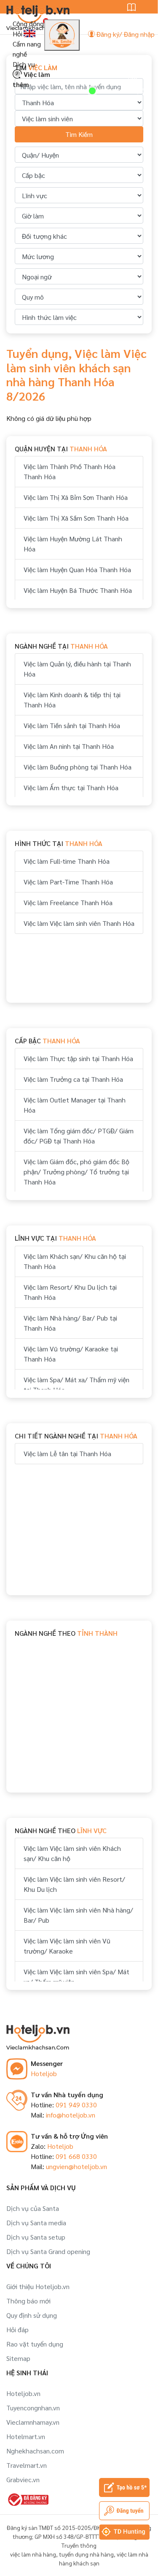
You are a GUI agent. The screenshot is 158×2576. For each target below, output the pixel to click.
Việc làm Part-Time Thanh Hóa (68, 882)
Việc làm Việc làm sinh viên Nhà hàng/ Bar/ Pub (78, 1915)
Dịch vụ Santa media (36, 2223)
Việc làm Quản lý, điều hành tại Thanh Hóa (77, 669)
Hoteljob (44, 2073)
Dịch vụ (24, 64)
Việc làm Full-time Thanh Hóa (67, 861)
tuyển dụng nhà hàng (86, 2554)
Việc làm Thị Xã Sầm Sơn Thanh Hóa (76, 518)
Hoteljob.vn (23, 2393)
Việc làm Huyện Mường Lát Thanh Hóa (73, 544)
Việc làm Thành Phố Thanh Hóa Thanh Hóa (70, 471)
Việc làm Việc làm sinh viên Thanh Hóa (79, 923)
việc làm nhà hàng (33, 2554)
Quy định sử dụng (32, 2315)
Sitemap (18, 2358)
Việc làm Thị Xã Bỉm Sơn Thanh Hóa (76, 497)
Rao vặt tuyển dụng (35, 2344)
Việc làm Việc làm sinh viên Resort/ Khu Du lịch (74, 1884)
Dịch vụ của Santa (33, 2208)
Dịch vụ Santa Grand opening (48, 2251)
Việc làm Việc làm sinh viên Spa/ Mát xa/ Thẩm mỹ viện (76, 1977)
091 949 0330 (76, 2105)
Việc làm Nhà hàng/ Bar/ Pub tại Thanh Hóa (70, 1323)
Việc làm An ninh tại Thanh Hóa (69, 746)
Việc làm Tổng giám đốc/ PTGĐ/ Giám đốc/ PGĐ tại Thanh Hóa (79, 1136)
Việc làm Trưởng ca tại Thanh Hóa (73, 1079)
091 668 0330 (76, 2156)
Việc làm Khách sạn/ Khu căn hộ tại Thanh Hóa (75, 1261)
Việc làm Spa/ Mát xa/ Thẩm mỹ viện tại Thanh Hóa (76, 1385)
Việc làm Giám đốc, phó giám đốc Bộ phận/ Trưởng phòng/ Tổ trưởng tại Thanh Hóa (76, 1172)
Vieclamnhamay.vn (33, 2422)
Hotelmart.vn (26, 2436)
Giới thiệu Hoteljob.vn (38, 2286)
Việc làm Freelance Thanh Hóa (68, 902)
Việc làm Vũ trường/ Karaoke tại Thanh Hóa (71, 1354)
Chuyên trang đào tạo (138, 63)
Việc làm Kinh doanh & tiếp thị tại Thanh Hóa (72, 700)
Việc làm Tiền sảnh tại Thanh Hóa (72, 725)
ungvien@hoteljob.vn (76, 2166)
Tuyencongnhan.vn (33, 2408)
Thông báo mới (28, 2301)
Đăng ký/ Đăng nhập (125, 34)
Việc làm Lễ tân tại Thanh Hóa (67, 1453)
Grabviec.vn (23, 2479)
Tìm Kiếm (79, 134)
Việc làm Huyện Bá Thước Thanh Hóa (78, 590)
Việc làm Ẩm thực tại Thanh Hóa (71, 787)
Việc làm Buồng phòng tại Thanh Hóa (78, 767)
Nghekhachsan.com (35, 2451)
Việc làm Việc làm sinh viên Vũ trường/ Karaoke (67, 1946)
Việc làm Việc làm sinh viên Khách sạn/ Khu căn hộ (72, 1853)
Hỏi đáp (17, 2329)
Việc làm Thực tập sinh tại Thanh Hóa (78, 1058)
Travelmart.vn (27, 2465)
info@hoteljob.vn (71, 2115)
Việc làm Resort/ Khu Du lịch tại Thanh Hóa (70, 1292)
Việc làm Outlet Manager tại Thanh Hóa (75, 1105)
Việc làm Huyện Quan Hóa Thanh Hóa (77, 569)
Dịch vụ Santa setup (36, 2237)
